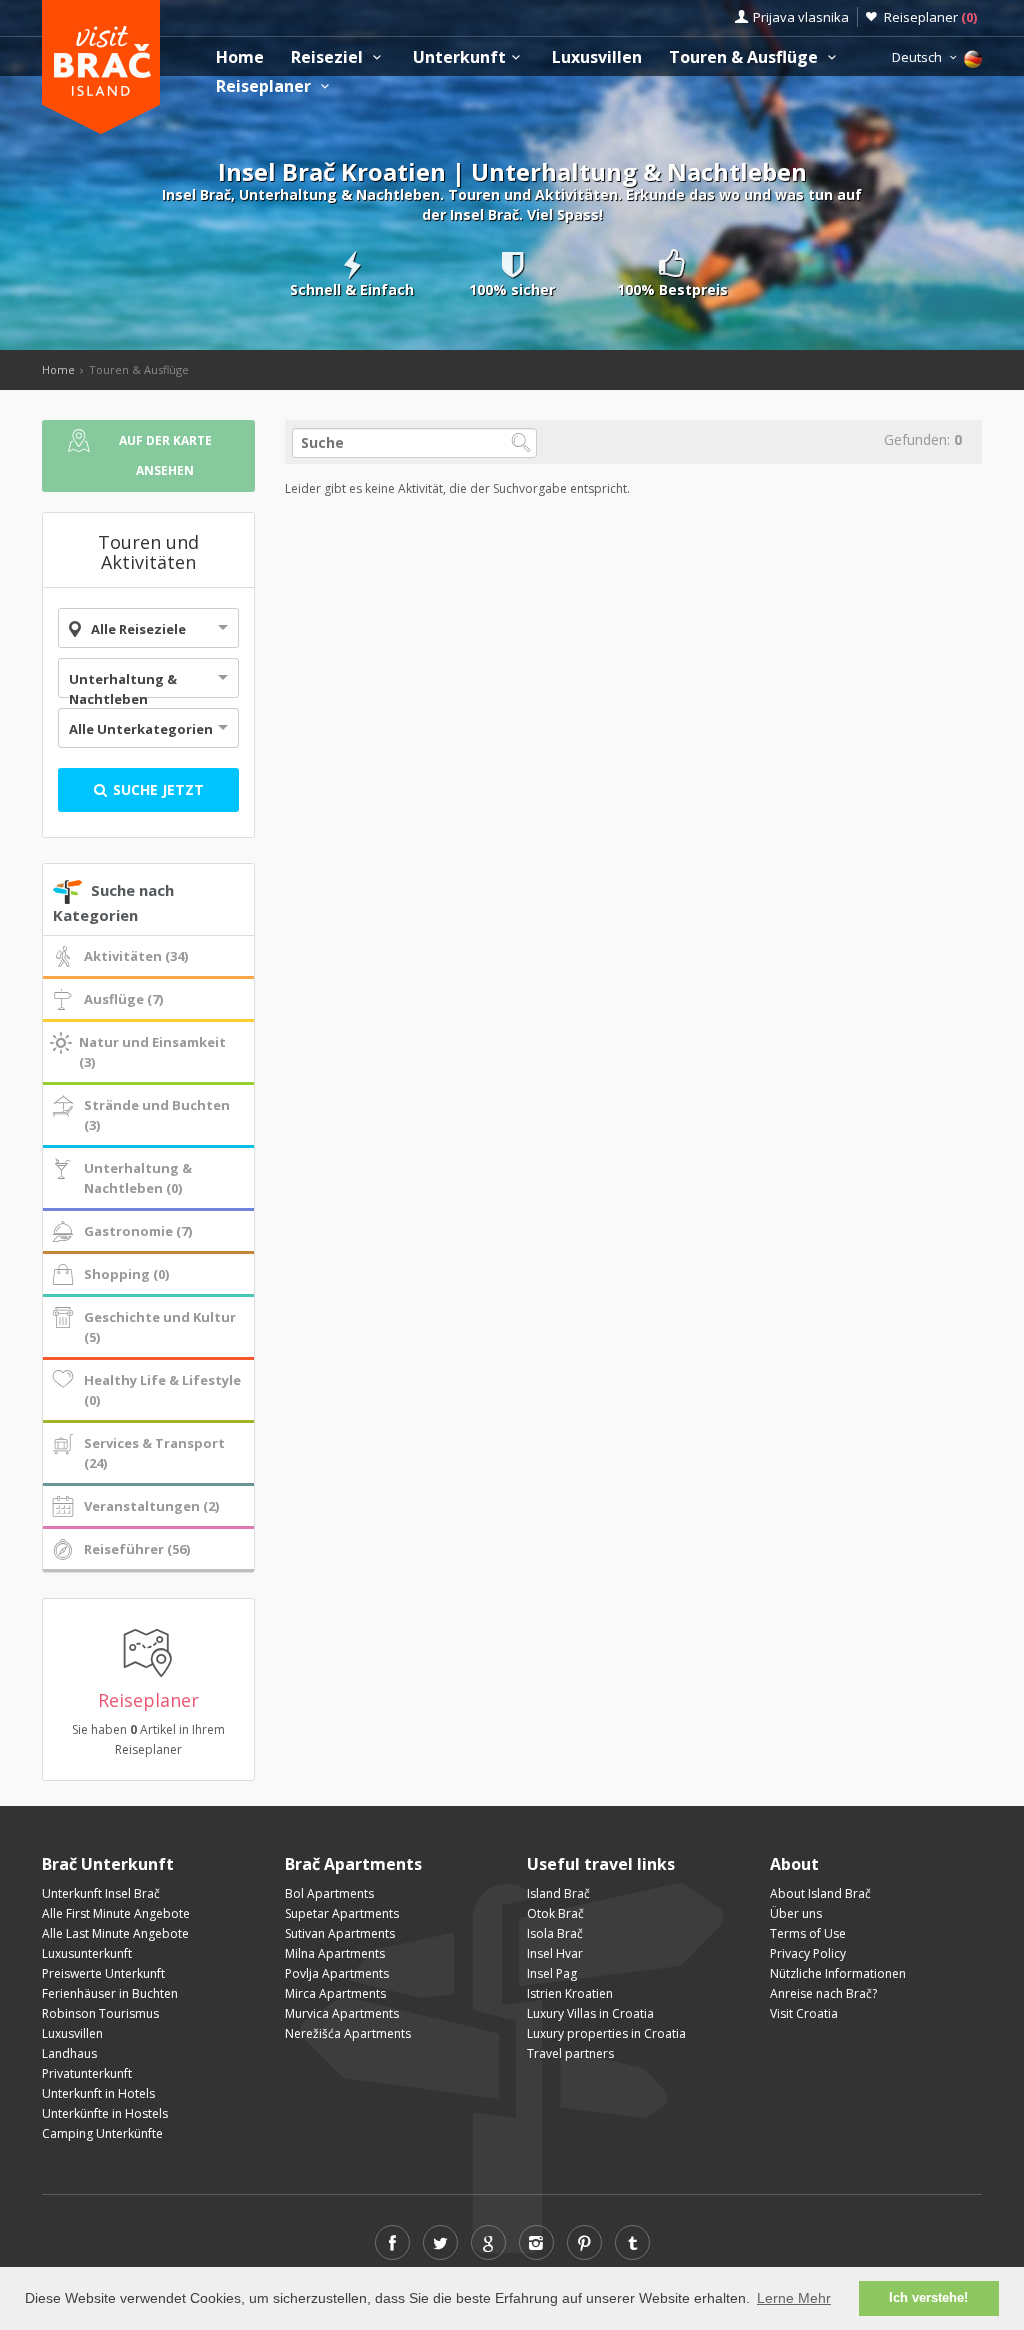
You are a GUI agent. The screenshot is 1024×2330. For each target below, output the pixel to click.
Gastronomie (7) (138, 1231)
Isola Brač (555, 1933)
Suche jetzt (156, 789)
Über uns (796, 1913)
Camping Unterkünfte (102, 2133)
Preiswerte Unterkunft (103, 1973)
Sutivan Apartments (340, 1933)
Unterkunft (459, 57)
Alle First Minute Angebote (116, 1913)
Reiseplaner (930, 17)
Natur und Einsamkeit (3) (152, 1052)
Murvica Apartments (342, 2013)
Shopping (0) (126, 1274)
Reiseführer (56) (137, 1549)
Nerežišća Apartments (348, 2033)
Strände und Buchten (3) (157, 1115)
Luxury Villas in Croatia (590, 2013)
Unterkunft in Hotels (98, 2093)
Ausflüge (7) (123, 999)
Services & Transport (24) (154, 1453)
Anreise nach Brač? (823, 1993)
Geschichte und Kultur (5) (160, 1327)
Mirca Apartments (335, 1993)
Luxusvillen (597, 57)
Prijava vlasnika (801, 17)
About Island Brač (820, 1893)
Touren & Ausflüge (745, 57)
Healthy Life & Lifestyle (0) (162, 1390)
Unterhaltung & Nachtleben (123, 689)
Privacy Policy (808, 1953)
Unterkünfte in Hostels (105, 2113)
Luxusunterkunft (87, 1953)
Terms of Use (808, 1933)
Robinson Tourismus (100, 2013)
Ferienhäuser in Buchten (110, 1993)
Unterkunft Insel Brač (101, 1893)
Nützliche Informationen (838, 1973)
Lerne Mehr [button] (794, 2298)
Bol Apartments (329, 1893)
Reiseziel (329, 57)
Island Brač (558, 1893)
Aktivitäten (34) (136, 956)
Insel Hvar (555, 1953)
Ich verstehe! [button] (928, 2298)
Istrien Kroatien (570, 1993)
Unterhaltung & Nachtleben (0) (138, 1178)
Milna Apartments (335, 1953)
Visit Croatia (804, 2013)
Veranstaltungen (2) (151, 1506)
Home (240, 57)
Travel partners (570, 2053)
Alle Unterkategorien (141, 729)
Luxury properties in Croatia (606, 2033)
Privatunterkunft (87, 2073)
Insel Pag (552, 1973)
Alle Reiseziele (138, 629)
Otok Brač (555, 1913)
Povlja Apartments (337, 1973)
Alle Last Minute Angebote (115, 1933)
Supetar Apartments (342, 1913)
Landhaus (69, 2053)
